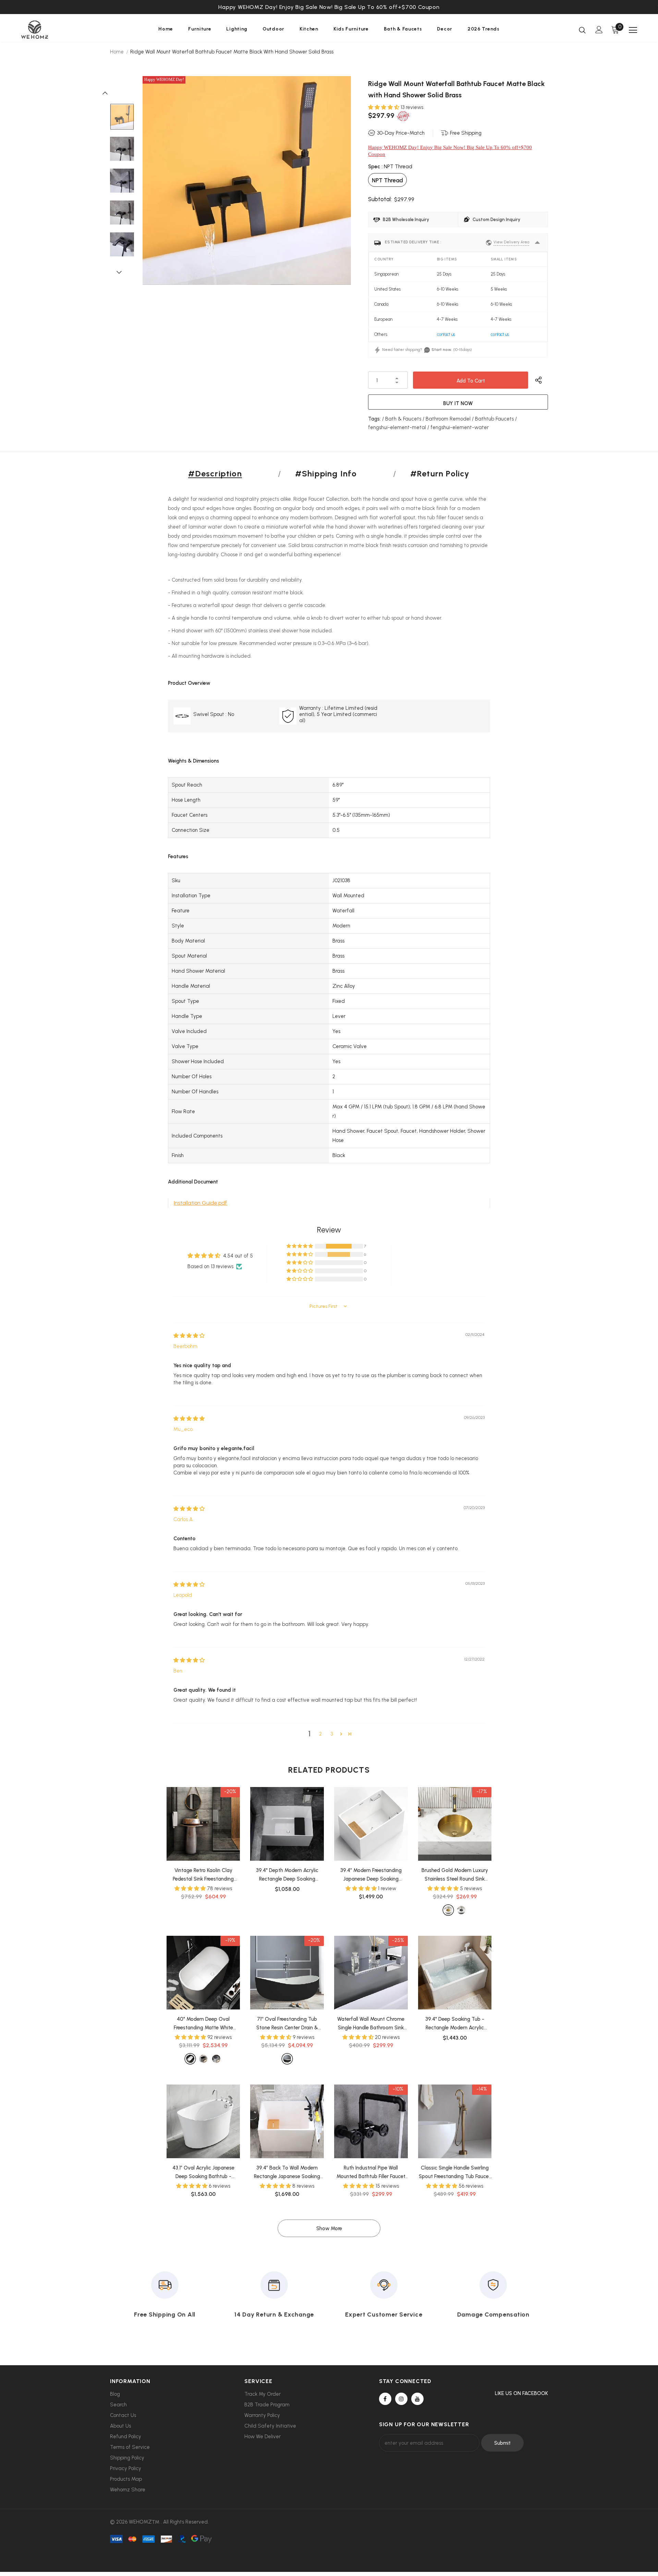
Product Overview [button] (189, 683)
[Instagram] (401, 2399)
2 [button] (320, 1734)
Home (117, 52)
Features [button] (178, 856)
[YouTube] (417, 2399)
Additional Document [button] (193, 1182)
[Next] (122, 272)
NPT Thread (387, 180)
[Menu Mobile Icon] (633, 30)
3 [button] (332, 1734)
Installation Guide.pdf (200, 1203)
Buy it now (458, 403)
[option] (329, 7)
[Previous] (109, 93)
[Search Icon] (582, 30)
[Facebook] (385, 2399)
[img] (189, 1336)
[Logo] (61, 30)
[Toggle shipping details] (537, 243)
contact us (446, 334)
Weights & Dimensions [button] (193, 761)
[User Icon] (599, 30)
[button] (384, 107)
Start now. (442, 350)
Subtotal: (380, 199)
